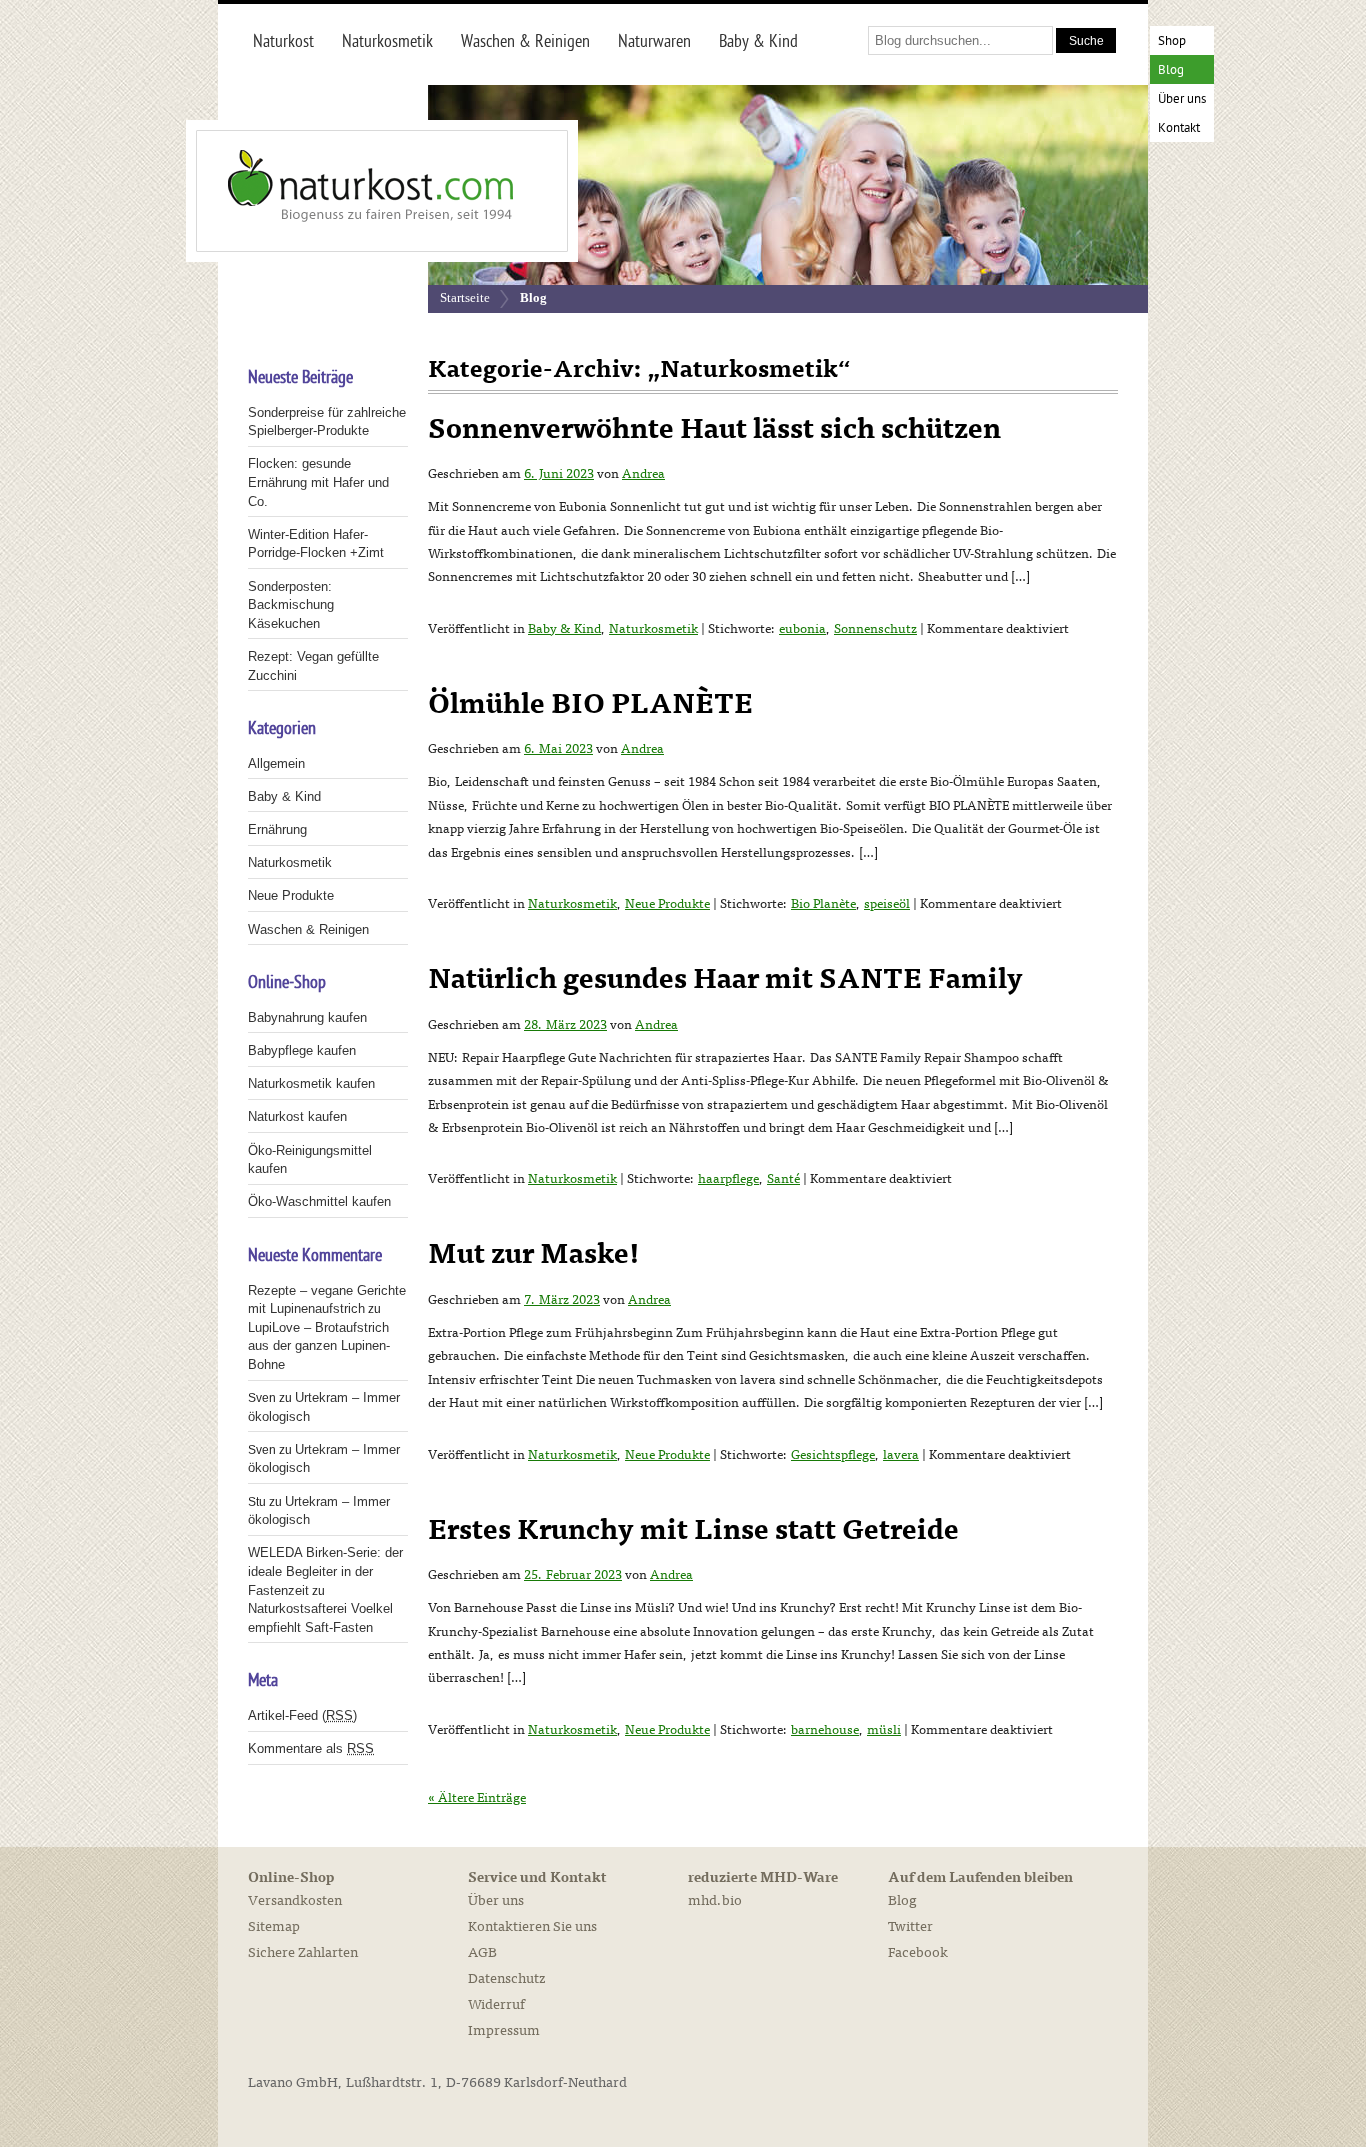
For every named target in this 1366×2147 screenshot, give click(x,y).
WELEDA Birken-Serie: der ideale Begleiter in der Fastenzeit (325, 1571)
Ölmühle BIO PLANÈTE (590, 704)
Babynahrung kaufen (307, 1017)
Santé (783, 1179)
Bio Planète (823, 904)
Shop (1172, 41)
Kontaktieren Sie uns (532, 1926)
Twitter (910, 1926)
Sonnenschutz (875, 629)
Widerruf (496, 2004)
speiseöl (887, 904)
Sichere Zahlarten (303, 1952)
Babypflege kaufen (302, 1050)
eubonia (802, 629)
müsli (884, 1730)
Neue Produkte (667, 904)
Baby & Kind (564, 629)
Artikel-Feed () (302, 1715)
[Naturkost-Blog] (338, 191)
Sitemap (274, 1926)
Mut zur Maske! (534, 1254)
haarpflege (728, 1179)
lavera (901, 1455)
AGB (482, 1952)
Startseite (465, 297)
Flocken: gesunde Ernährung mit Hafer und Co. (318, 482)
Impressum (504, 2030)
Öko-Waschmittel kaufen (319, 1201)
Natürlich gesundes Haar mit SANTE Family (725, 979)
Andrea (643, 474)
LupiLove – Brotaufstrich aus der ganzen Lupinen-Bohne (319, 1346)
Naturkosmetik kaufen (311, 1083)
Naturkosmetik (653, 629)
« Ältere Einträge (477, 1798)
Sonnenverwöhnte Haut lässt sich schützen (714, 429)
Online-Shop (291, 1878)
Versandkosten (295, 1900)
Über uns (1182, 99)
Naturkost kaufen (297, 1116)
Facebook (918, 1952)
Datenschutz (506, 1978)
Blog (1171, 70)
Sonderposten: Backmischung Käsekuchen (291, 605)
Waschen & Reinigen (308, 929)
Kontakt (1179, 128)
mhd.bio (715, 1900)
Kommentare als (311, 1748)
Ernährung (277, 829)
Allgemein (276, 763)
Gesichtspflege (833, 1455)
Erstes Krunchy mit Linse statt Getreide (693, 1530)
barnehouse (825, 1730)
